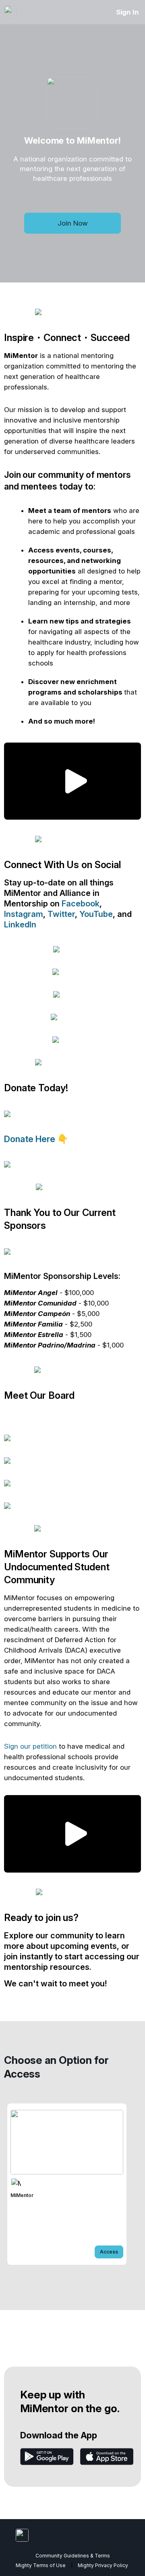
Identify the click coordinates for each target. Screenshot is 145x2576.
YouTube (96, 914)
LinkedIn (20, 925)
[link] (67, 2184)
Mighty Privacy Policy (103, 2565)
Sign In (127, 12)
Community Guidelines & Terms (73, 2556)
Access (109, 2252)
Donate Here (31, 1139)
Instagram (24, 914)
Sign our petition (30, 1746)
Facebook (81, 904)
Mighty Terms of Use (41, 2565)
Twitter (61, 914)
